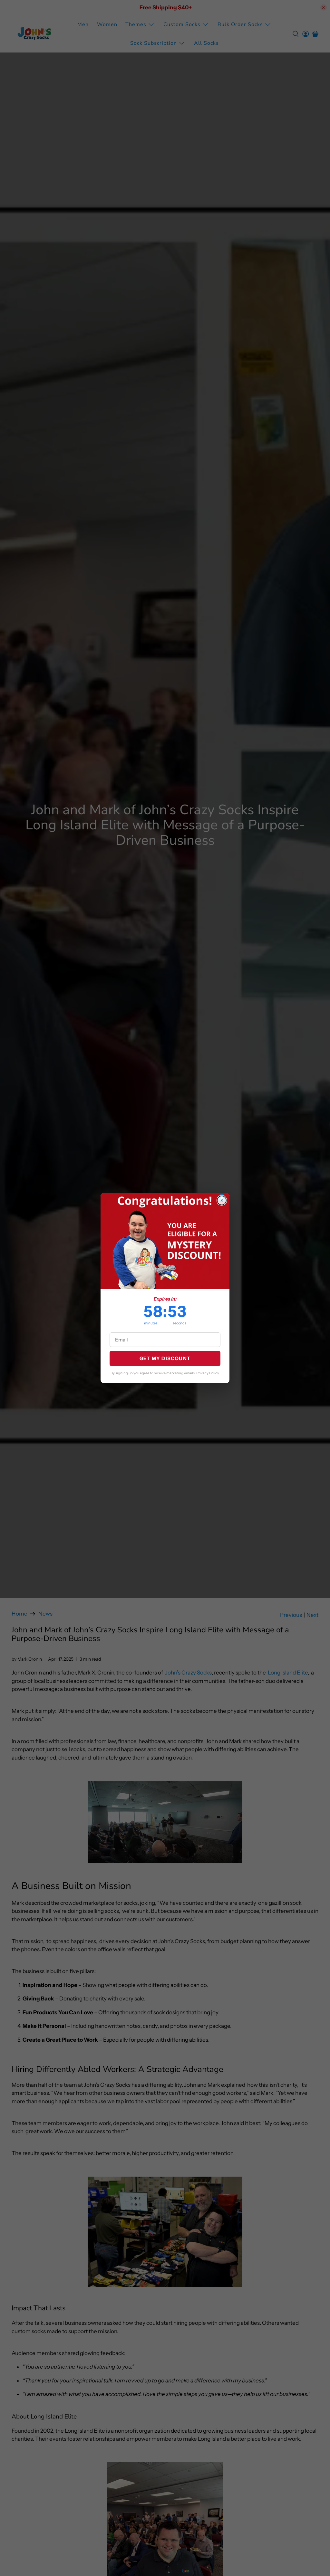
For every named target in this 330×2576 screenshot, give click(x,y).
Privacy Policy (208, 1373)
